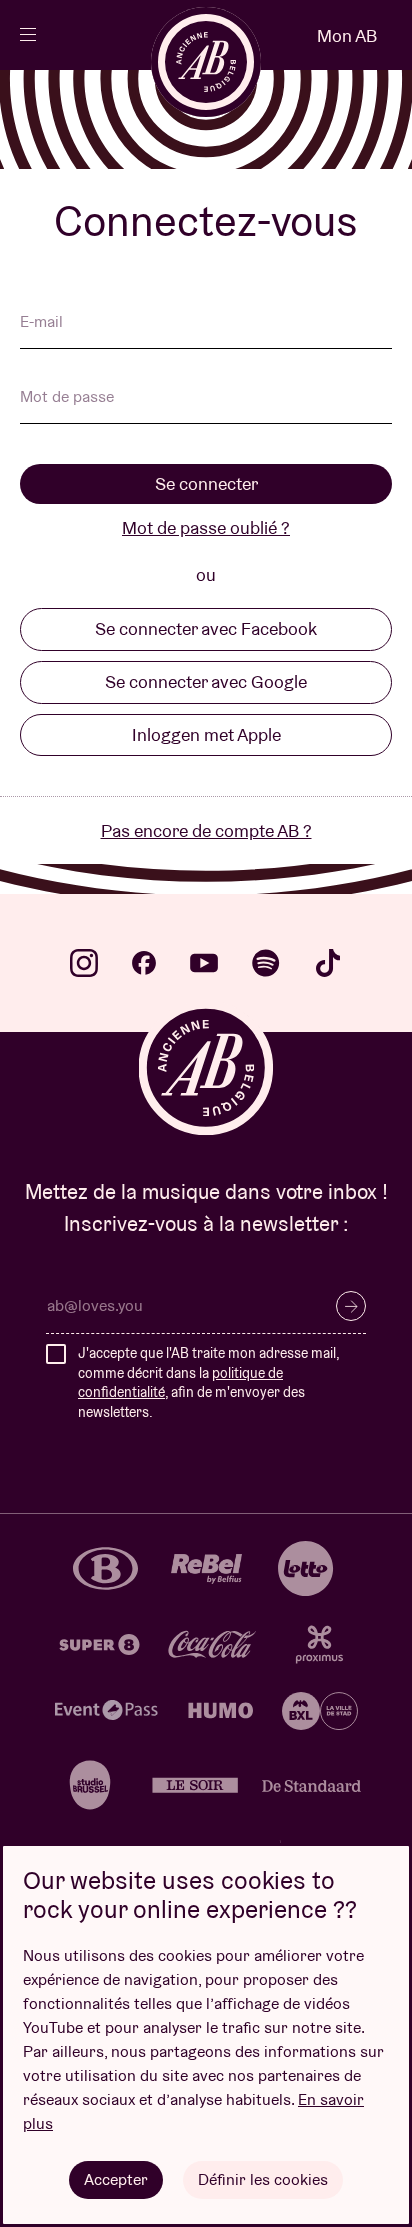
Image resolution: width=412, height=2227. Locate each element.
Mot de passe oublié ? (206, 527)
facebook (144, 963)
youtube (204, 963)
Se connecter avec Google (206, 681)
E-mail (41, 323)
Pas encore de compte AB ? (206, 830)
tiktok (328, 963)
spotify (266, 963)
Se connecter (206, 483)
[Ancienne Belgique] (206, 62)
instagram (84, 963)
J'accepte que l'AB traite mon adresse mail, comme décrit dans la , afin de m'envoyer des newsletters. (208, 1382)
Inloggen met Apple (206, 734)
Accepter (116, 2179)
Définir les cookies (263, 2179)
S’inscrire (351, 1306)
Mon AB (347, 35)
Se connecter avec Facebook (206, 628)
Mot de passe (67, 398)
